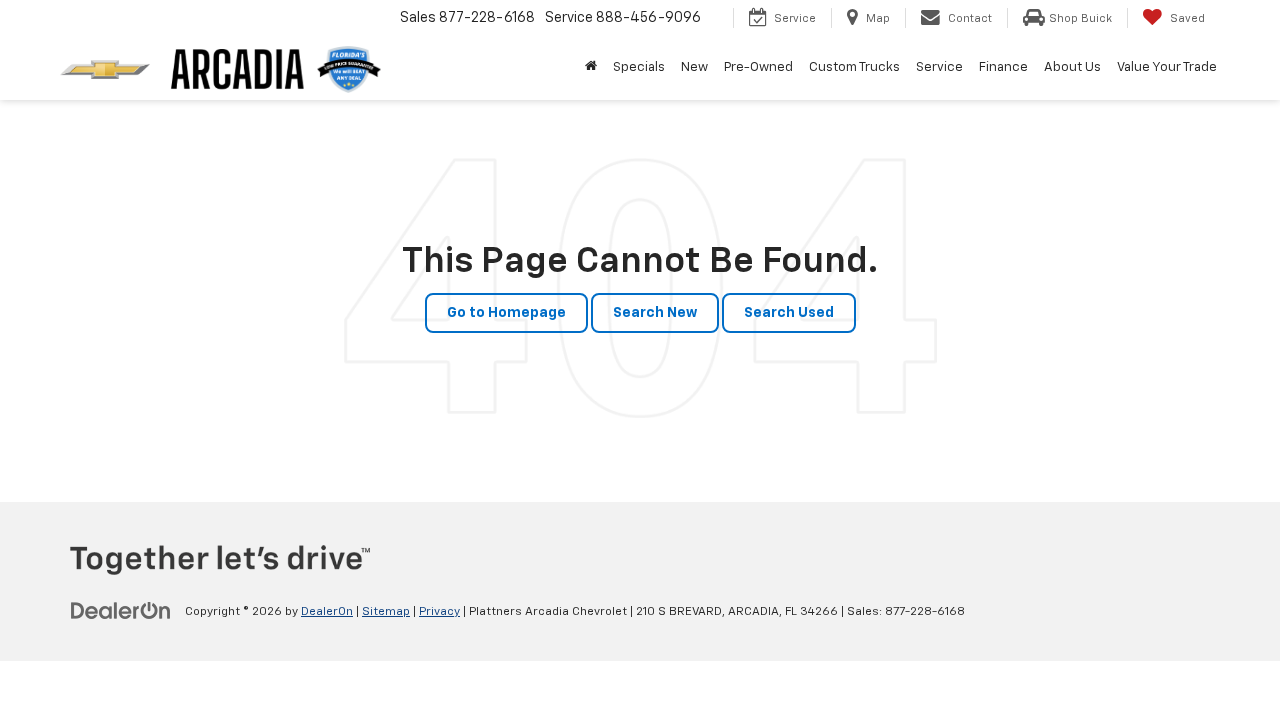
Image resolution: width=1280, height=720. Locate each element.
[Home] (591, 68)
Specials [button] (639, 67)
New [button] (694, 67)
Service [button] (939, 67)
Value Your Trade (1167, 67)
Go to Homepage (506, 313)
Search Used (789, 313)
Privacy (439, 612)
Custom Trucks (854, 67)
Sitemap (386, 612)
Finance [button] (1003, 67)
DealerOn (327, 612)
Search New (655, 313)
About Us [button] (1072, 67)
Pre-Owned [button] (758, 67)
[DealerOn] (121, 611)
